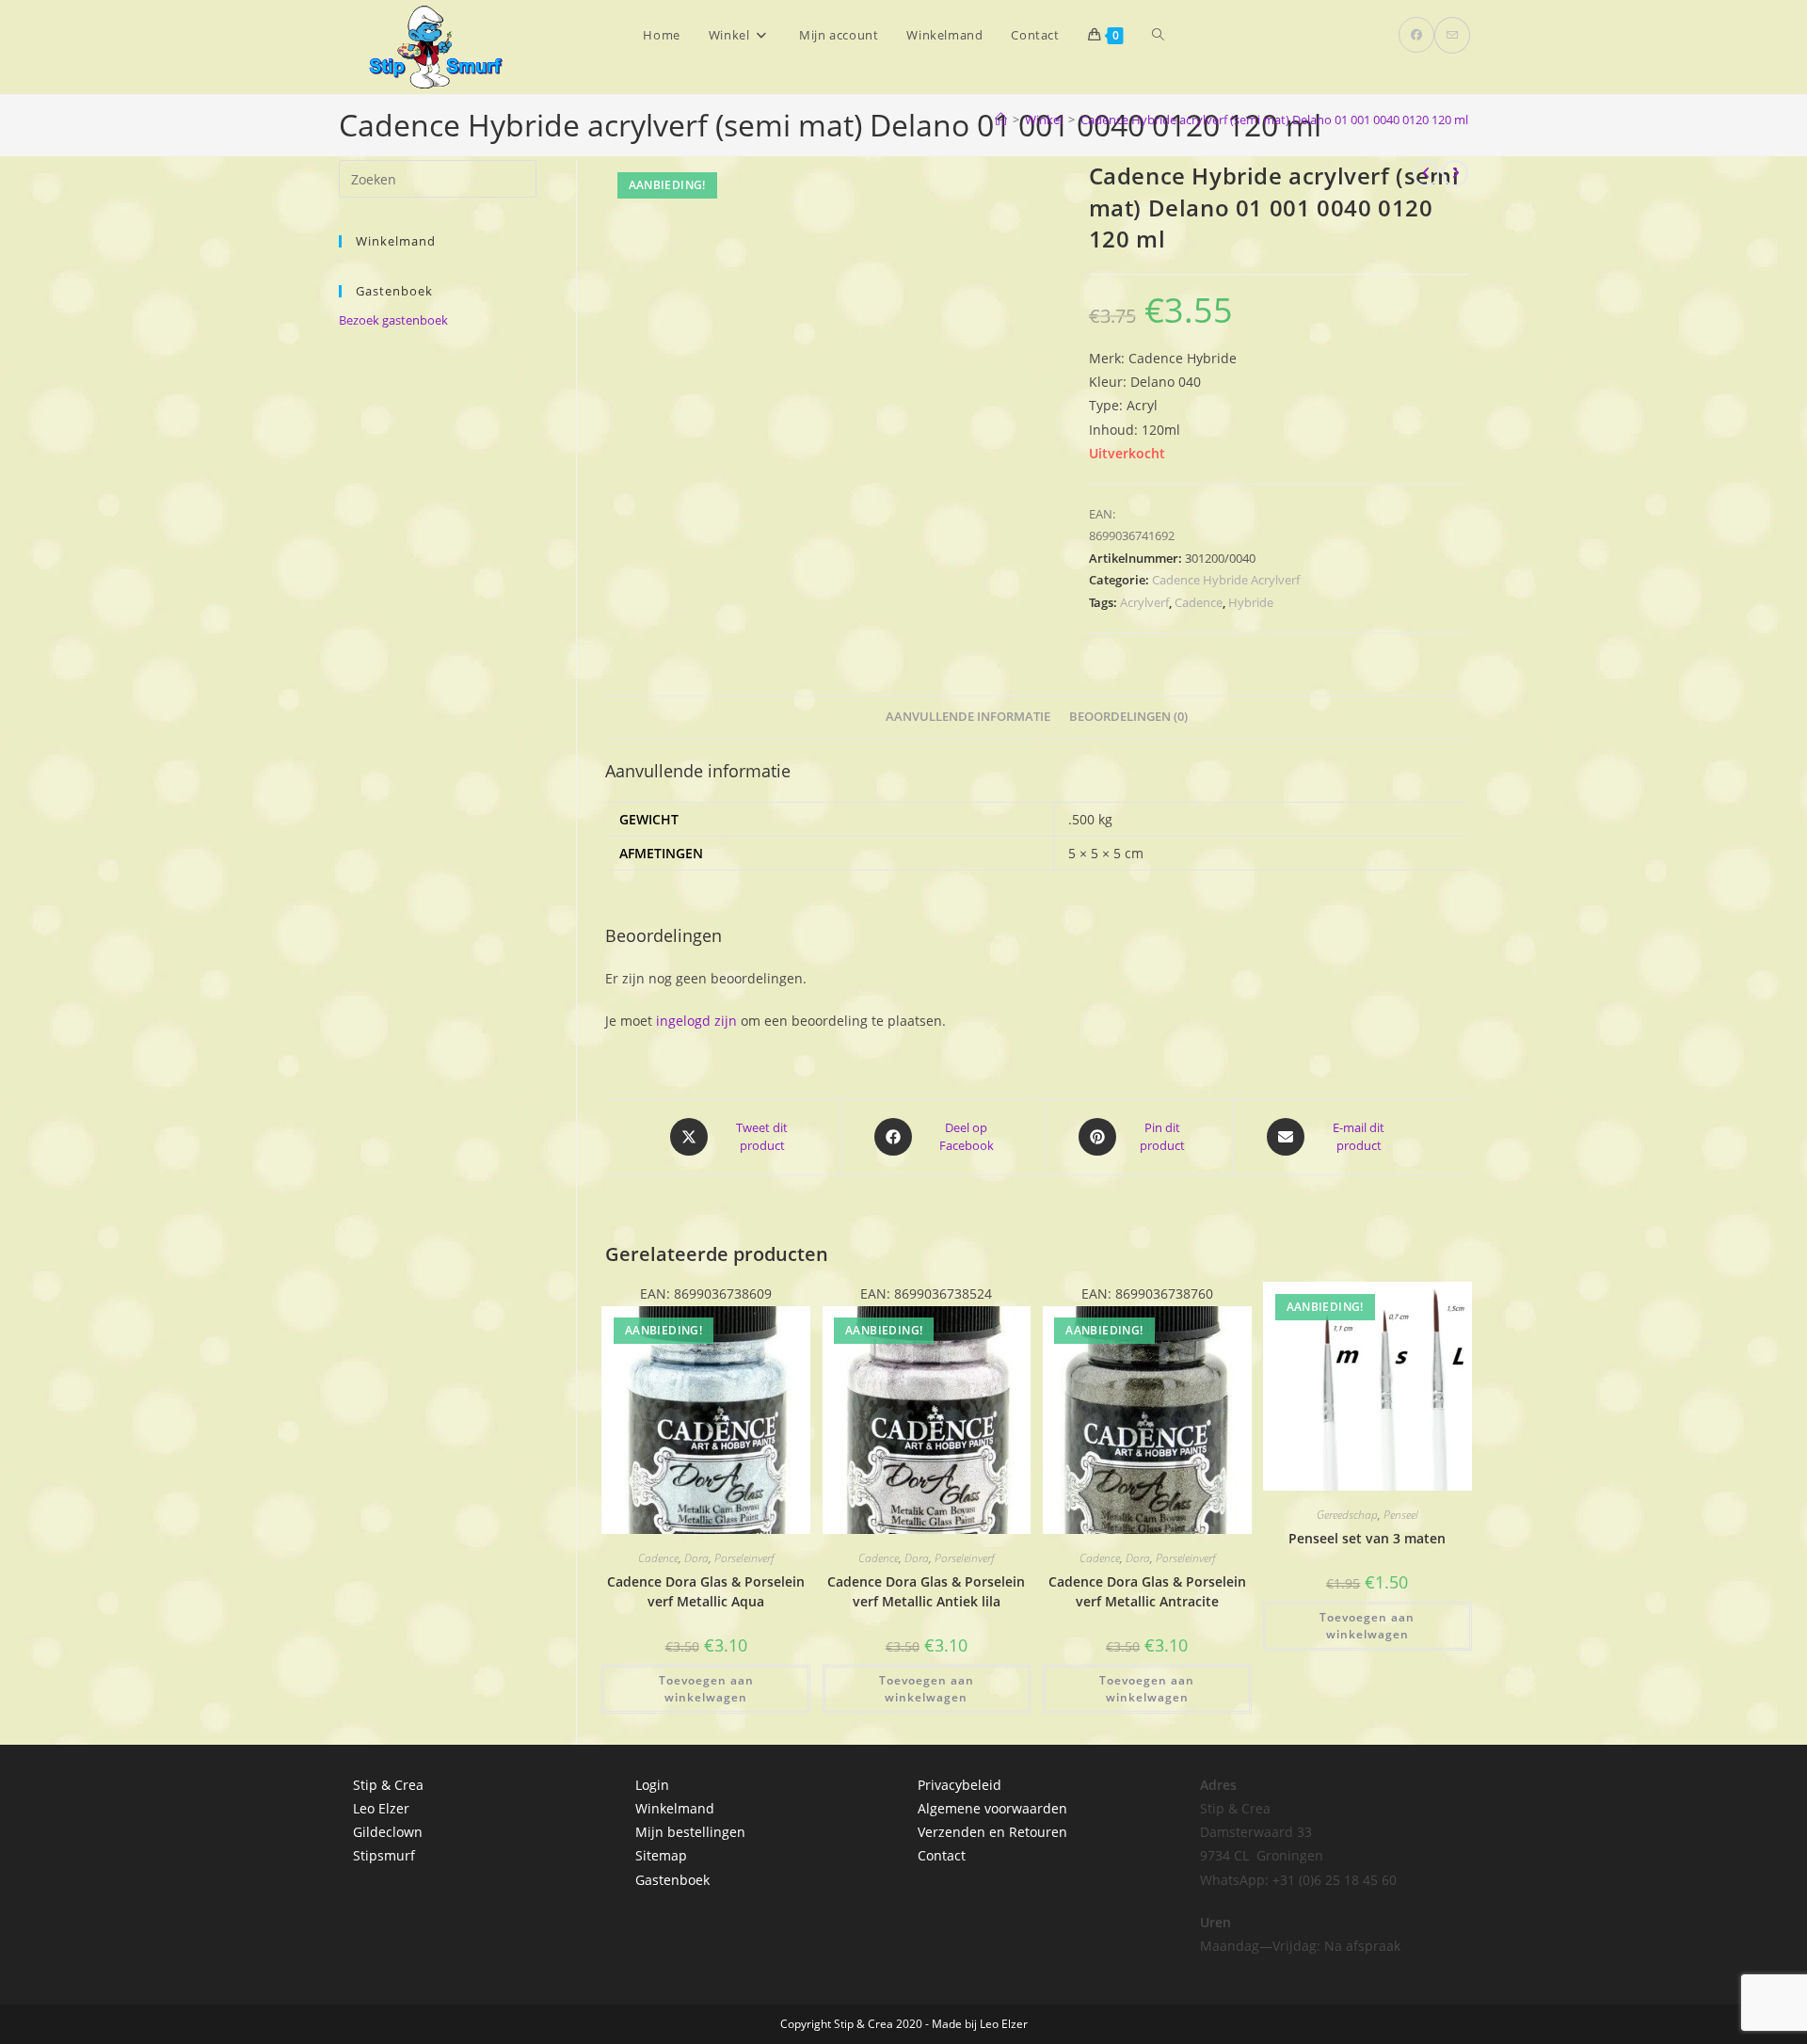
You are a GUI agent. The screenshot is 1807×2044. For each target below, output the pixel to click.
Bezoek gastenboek (393, 320)
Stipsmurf (384, 1855)
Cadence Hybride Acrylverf (1226, 580)
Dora (696, 1558)
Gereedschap (1347, 1515)
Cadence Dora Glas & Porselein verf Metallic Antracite (1147, 1591)
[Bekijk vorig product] (1426, 173)
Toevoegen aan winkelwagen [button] (706, 1689)
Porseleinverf (744, 1558)
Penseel (1401, 1515)
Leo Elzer (381, 1808)
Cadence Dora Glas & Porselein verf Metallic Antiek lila (926, 1591)
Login (652, 1785)
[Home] (1001, 120)
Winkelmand (675, 1808)
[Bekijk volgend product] (1455, 173)
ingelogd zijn (696, 1021)
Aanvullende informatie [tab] (968, 717)
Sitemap (661, 1855)
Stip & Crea (388, 1785)
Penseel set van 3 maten (1367, 1538)
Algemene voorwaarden (992, 1808)
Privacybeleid (959, 1785)
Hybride (1251, 602)
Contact (942, 1855)
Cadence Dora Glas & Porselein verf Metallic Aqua (706, 1591)
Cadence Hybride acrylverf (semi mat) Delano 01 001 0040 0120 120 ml (1274, 120)
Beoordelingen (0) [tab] (1128, 717)
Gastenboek (672, 1880)
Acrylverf (1144, 602)
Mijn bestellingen (690, 1832)
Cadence (1199, 602)
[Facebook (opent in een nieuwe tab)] (1416, 35)
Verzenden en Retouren (992, 1832)
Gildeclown (388, 1832)
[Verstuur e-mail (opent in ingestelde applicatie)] (1452, 35)
